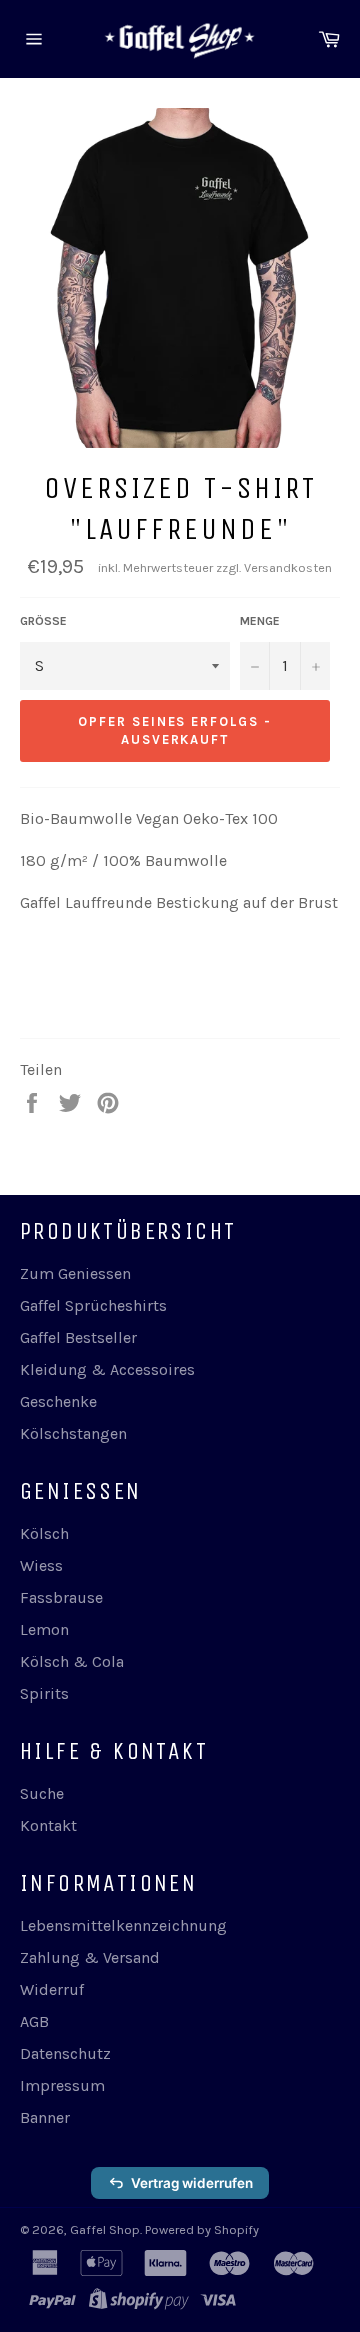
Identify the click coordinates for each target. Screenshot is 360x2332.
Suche (42, 1793)
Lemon (44, 1629)
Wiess (41, 1565)
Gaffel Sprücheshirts (93, 1305)
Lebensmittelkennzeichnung (123, 1925)
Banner (45, 2117)
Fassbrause (61, 1597)
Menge (260, 621)
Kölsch (44, 1533)
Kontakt (48, 1825)
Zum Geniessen (75, 1273)
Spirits (44, 1693)
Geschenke (58, 1401)
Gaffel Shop (105, 2229)
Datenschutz (65, 2053)
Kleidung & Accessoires (107, 1369)
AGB (34, 2021)
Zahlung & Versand (90, 1957)
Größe (43, 621)
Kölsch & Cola (72, 1661)
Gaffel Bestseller (78, 1337)
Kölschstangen (73, 1433)
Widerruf (52, 1989)
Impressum (62, 2085)
